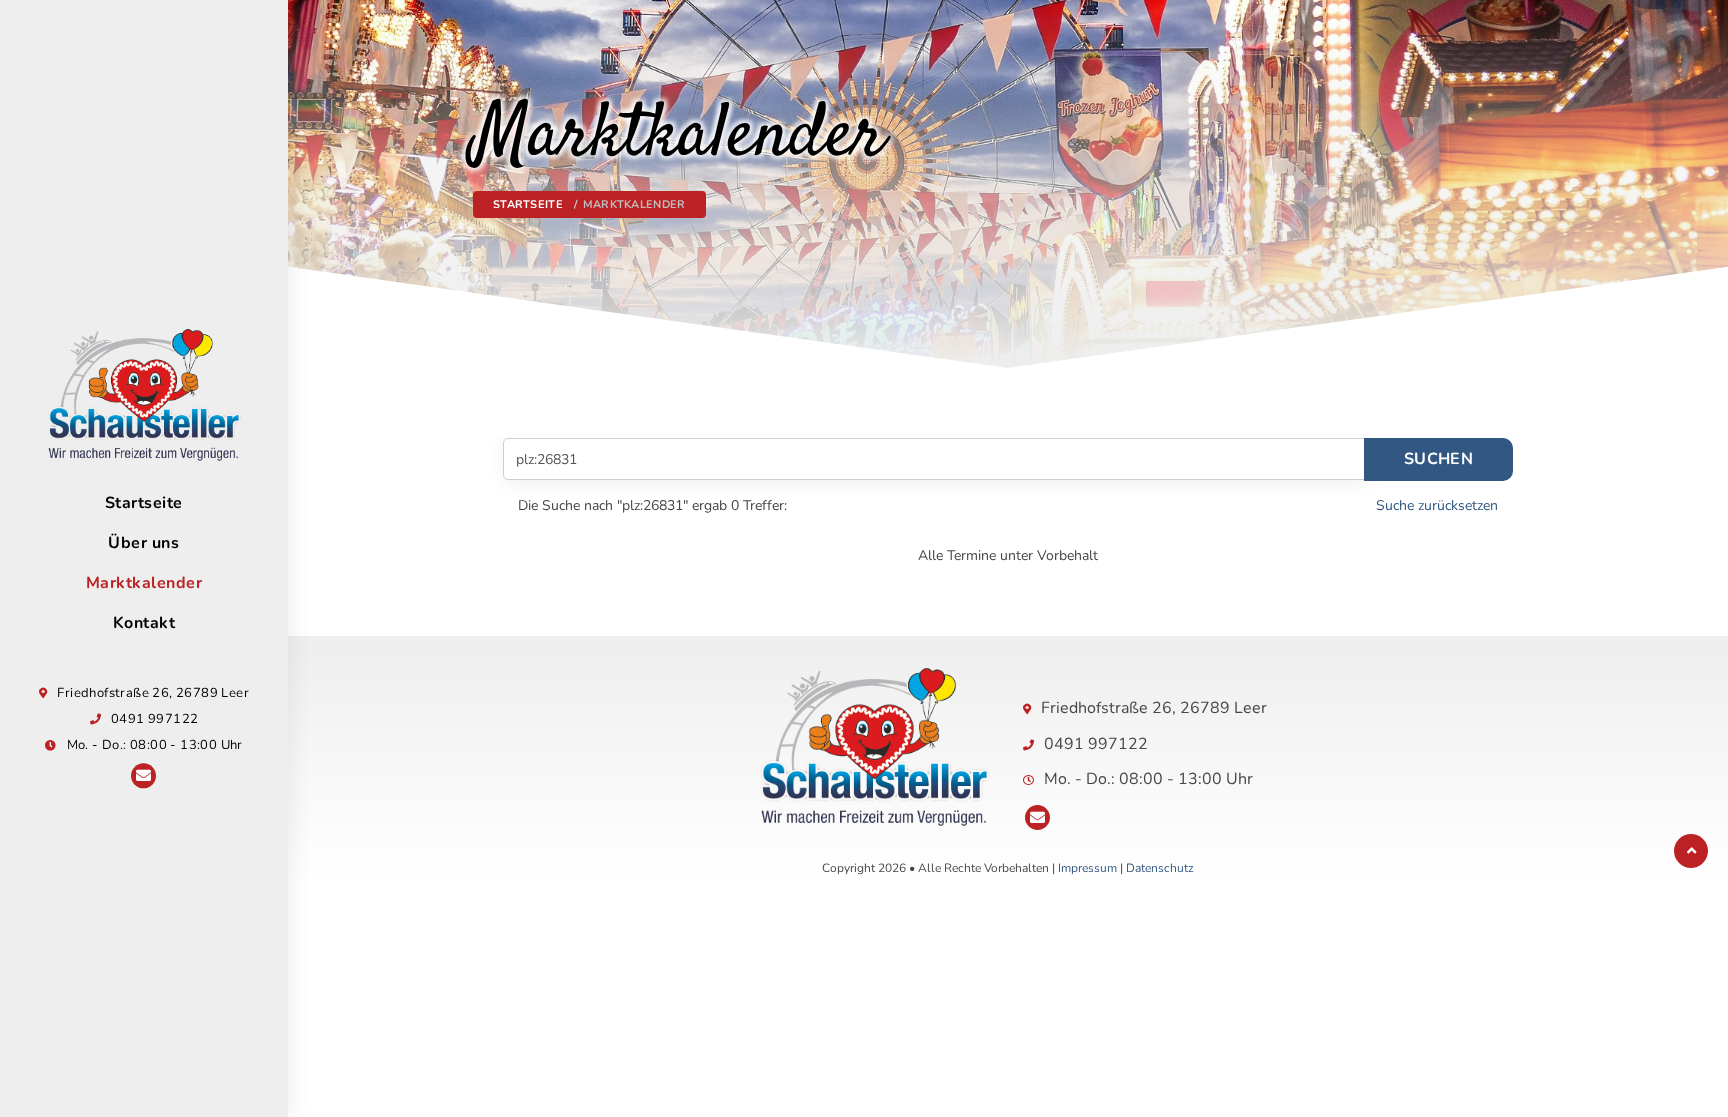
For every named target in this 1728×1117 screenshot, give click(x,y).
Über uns (143, 544)
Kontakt (144, 624)
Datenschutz (1160, 868)
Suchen (1438, 459)
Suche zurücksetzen (1437, 505)
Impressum (1087, 868)
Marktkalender (144, 584)
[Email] (143, 776)
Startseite (144, 504)
